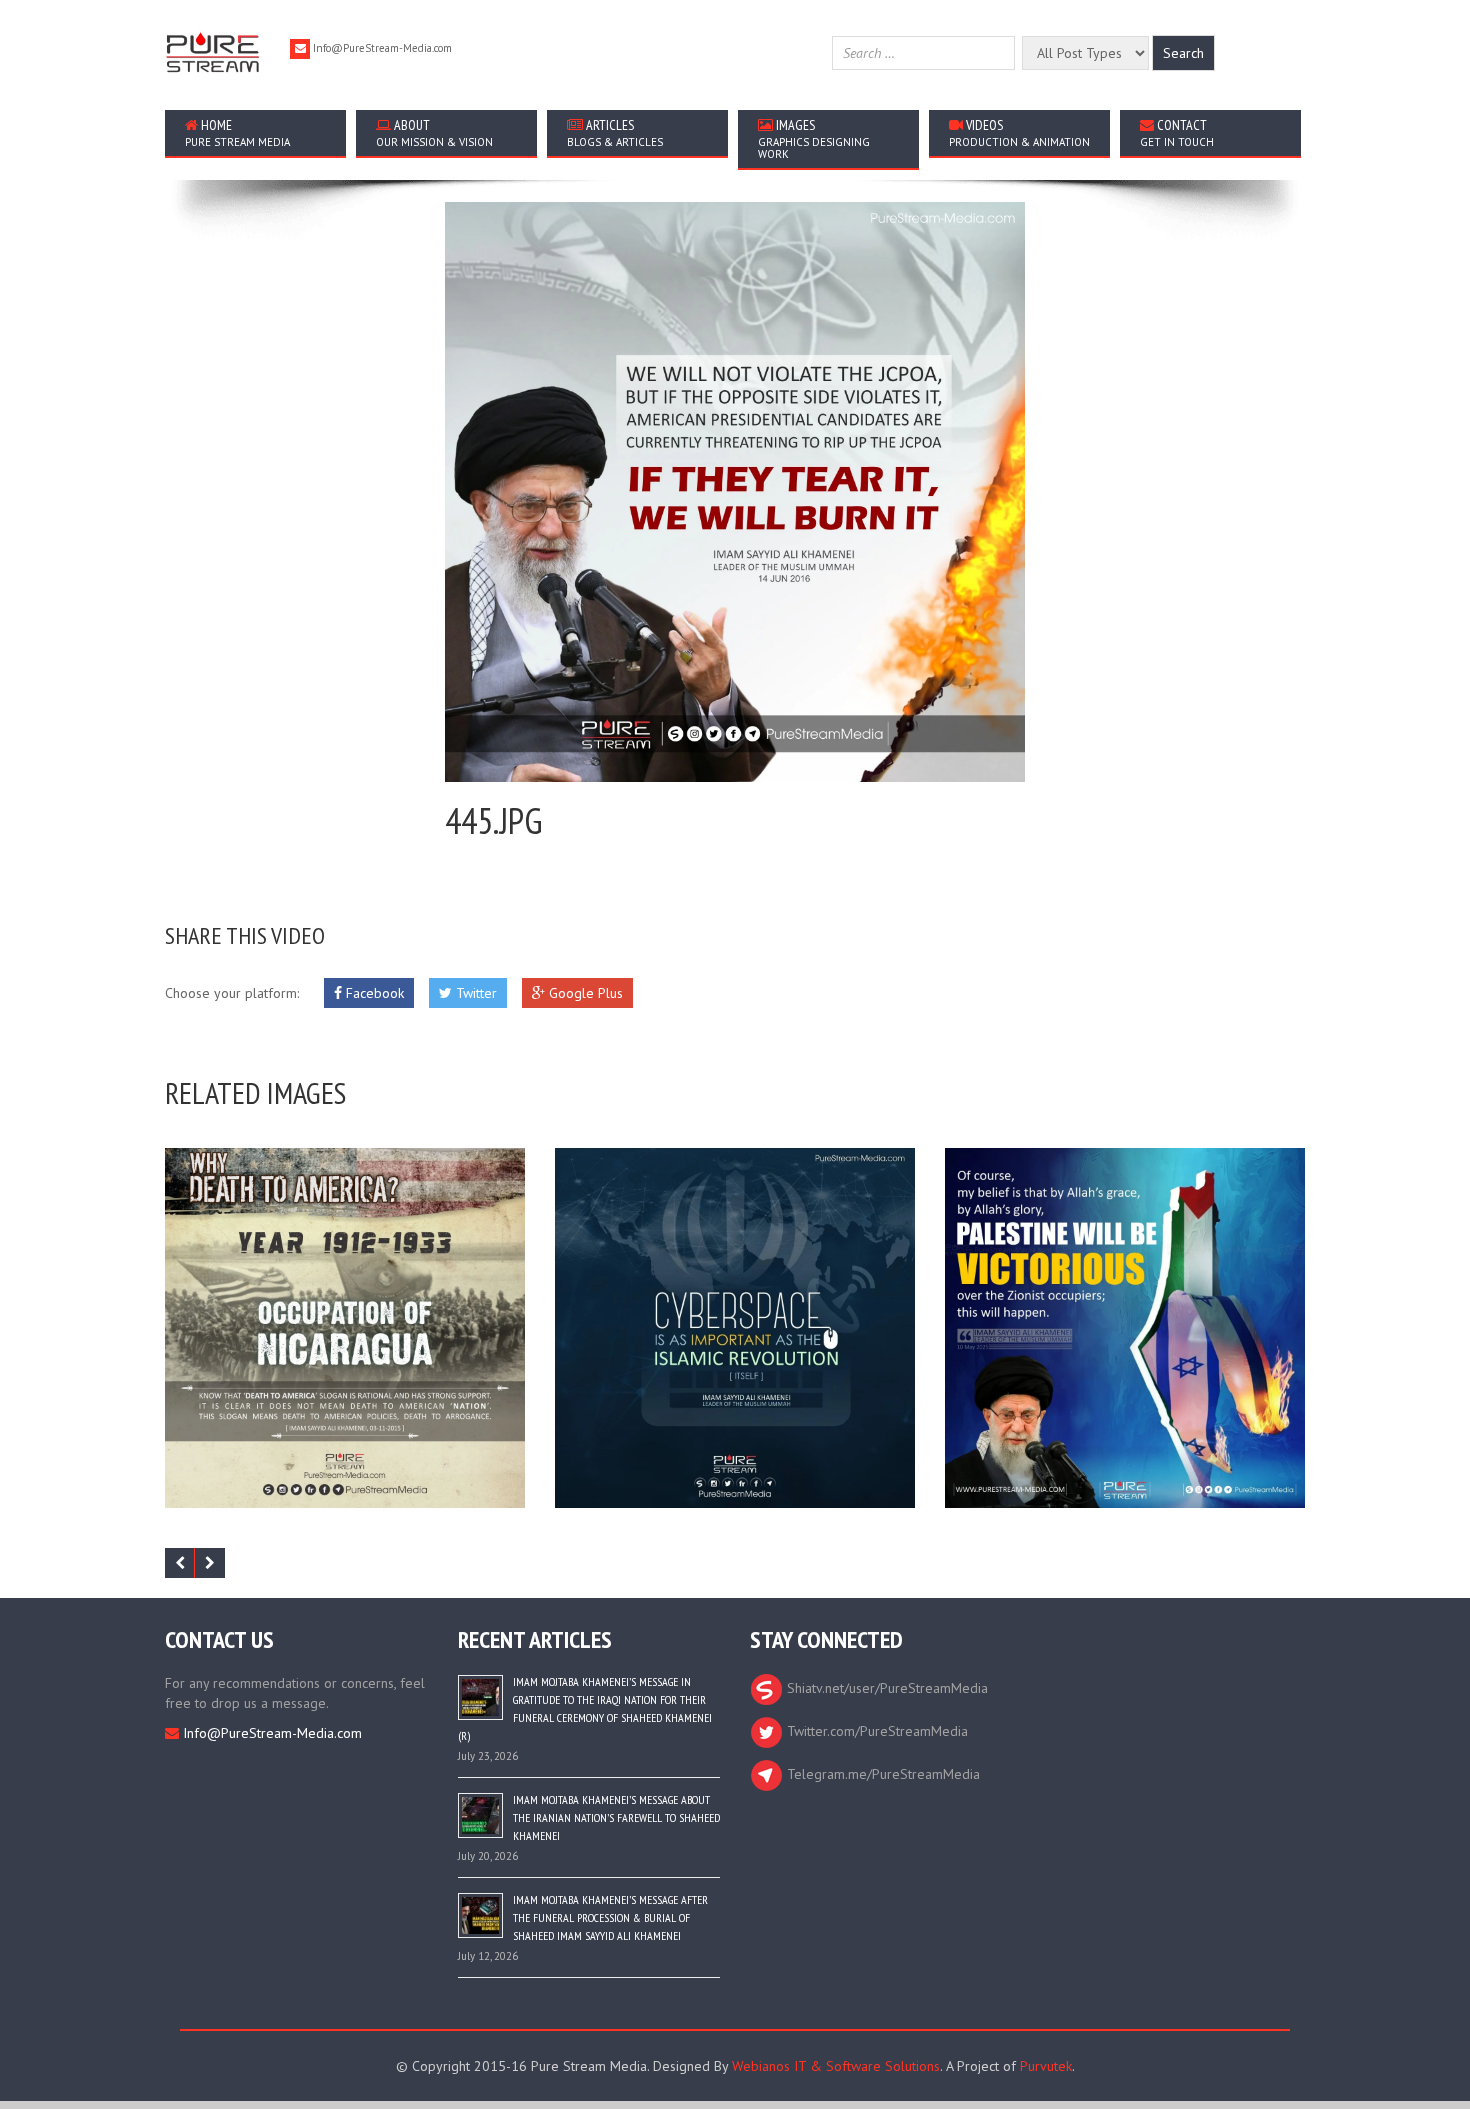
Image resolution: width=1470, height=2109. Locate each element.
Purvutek (1046, 2066)
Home (237, 132)
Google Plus (584, 993)
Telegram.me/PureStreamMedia (881, 1774)
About (434, 132)
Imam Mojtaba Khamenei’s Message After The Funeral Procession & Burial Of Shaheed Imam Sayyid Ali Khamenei (610, 1917)
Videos (1019, 132)
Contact (1177, 132)
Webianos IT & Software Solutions (836, 2066)
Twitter (474, 993)
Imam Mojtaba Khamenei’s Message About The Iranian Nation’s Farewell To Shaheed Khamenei (616, 1817)
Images (814, 138)
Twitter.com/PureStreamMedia (875, 1731)
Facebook (373, 993)
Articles (615, 132)
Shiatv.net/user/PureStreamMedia (885, 1688)
